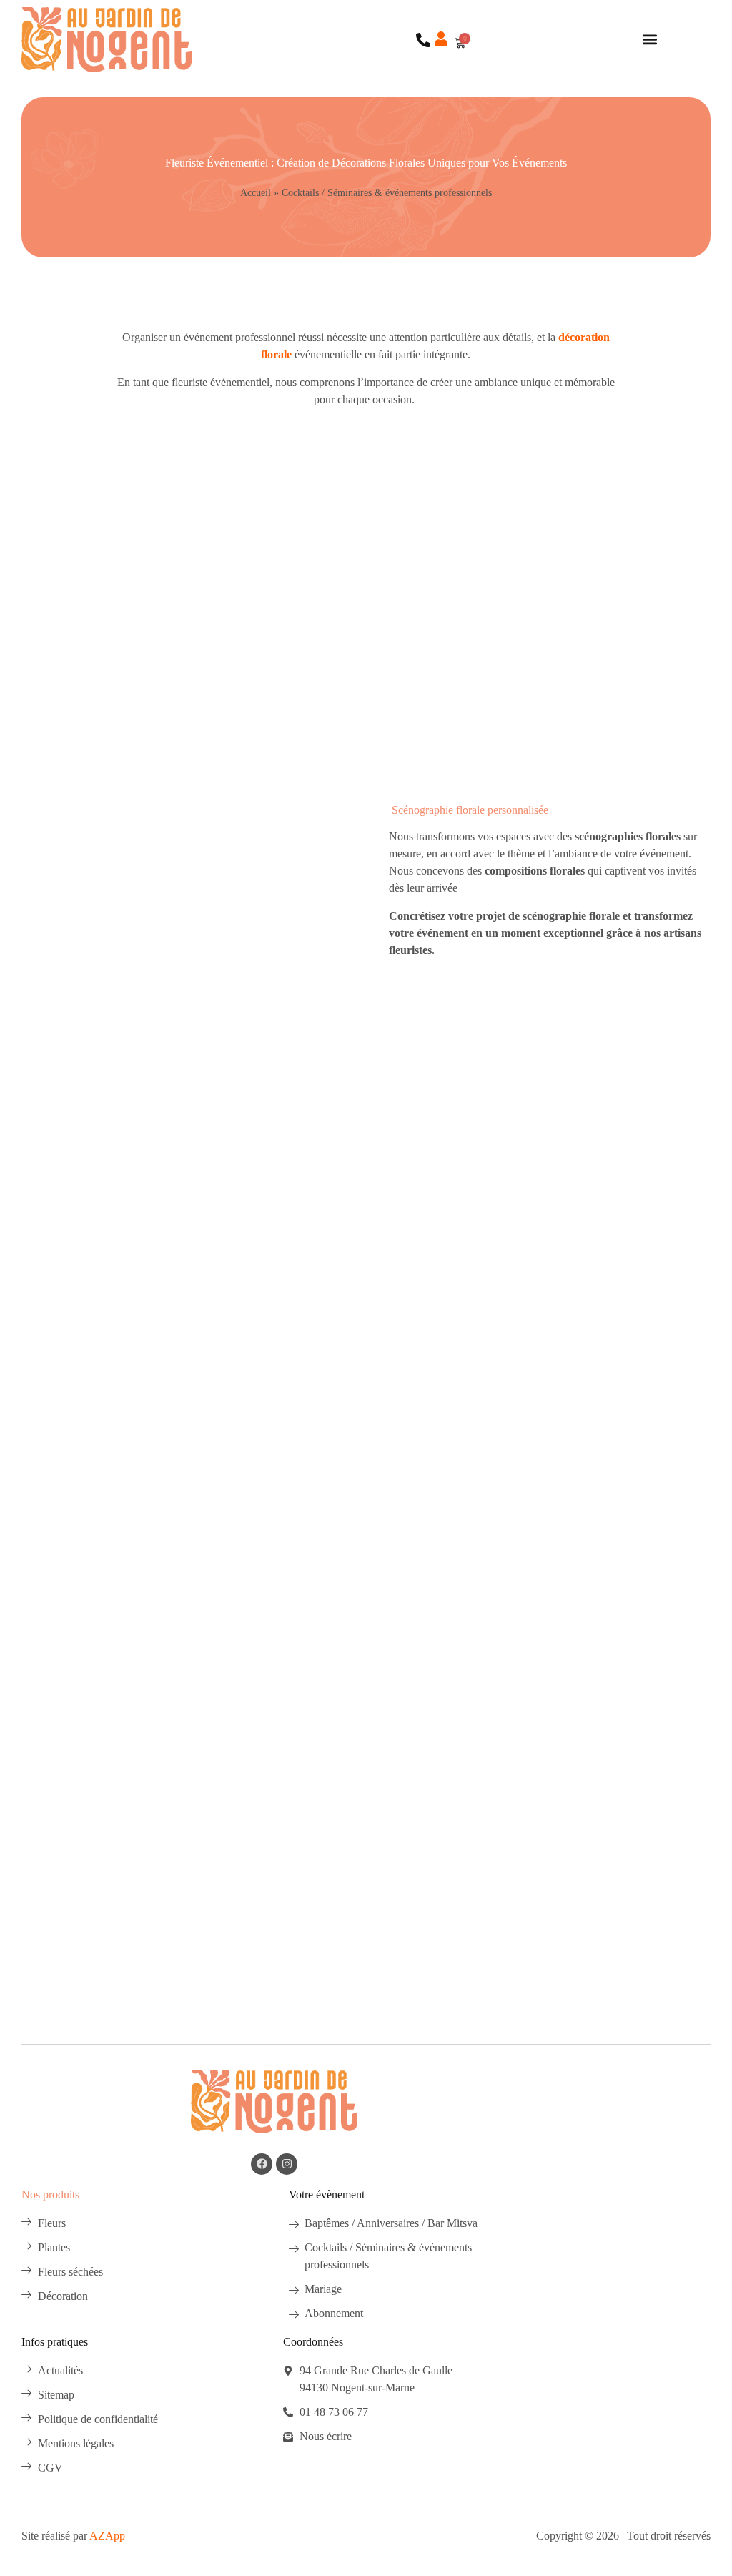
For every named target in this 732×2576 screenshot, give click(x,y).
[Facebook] (262, 2164)
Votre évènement (327, 2194)
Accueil (256, 193)
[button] (649, 40)
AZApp (107, 2536)
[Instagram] (287, 2164)
